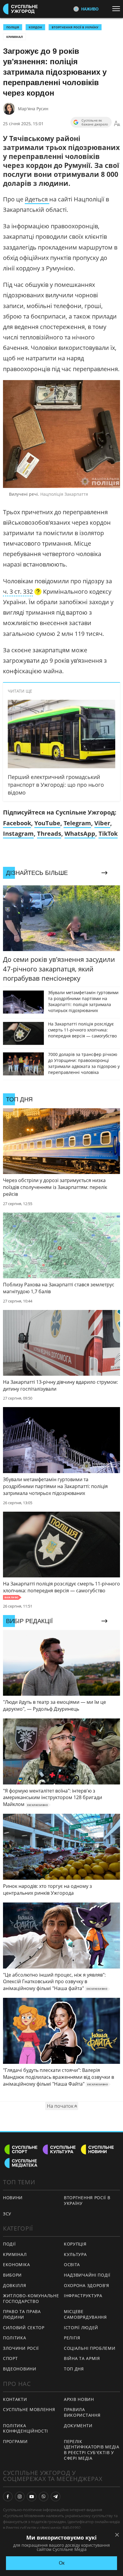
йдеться (37, 199)
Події (9, 2244)
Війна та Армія (82, 2358)
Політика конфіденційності (26, 2428)
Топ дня (74, 2369)
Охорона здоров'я (87, 2285)
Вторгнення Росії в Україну (75, 27)
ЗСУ (7, 2214)
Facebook (17, 823)
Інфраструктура (83, 2296)
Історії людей (81, 2328)
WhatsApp (80, 834)
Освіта (72, 2264)
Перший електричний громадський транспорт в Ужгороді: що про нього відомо (56, 785)
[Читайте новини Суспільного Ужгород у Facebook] (8, 2497)
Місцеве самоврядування (85, 2314)
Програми (15, 2441)
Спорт (10, 2358)
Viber (102, 823)
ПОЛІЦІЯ (13, 27)
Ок (62, 2563)
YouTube (47, 823)
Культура (75, 2254)
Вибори (12, 2275)
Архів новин (79, 2399)
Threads (49, 834)
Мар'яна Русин (33, 109)
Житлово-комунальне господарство (31, 2298)
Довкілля (15, 2285)
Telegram (77, 823)
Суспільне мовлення (29, 2409)
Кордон (35, 27)
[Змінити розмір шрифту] (117, 124)
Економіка (16, 2264)
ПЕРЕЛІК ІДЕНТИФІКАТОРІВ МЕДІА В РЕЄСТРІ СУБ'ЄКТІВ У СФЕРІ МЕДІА (92, 2450)
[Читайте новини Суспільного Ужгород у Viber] (44, 2497)
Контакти (15, 2399)
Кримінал (14, 37)
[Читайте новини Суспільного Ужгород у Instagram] (20, 2497)
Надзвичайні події (87, 2275)
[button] (22, 592)
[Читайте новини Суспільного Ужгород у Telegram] (56, 2497)
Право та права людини (22, 2314)
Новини (13, 2198)
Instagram (18, 834)
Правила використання (82, 2412)
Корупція (75, 2244)
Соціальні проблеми (90, 2348)
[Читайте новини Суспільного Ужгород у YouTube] (32, 2497)
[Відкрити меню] (118, 9)
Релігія (72, 2338)
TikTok (108, 834)
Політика (15, 2338)
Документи (78, 2426)
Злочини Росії (21, 2348)
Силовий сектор (24, 2328)
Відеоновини (20, 2369)
